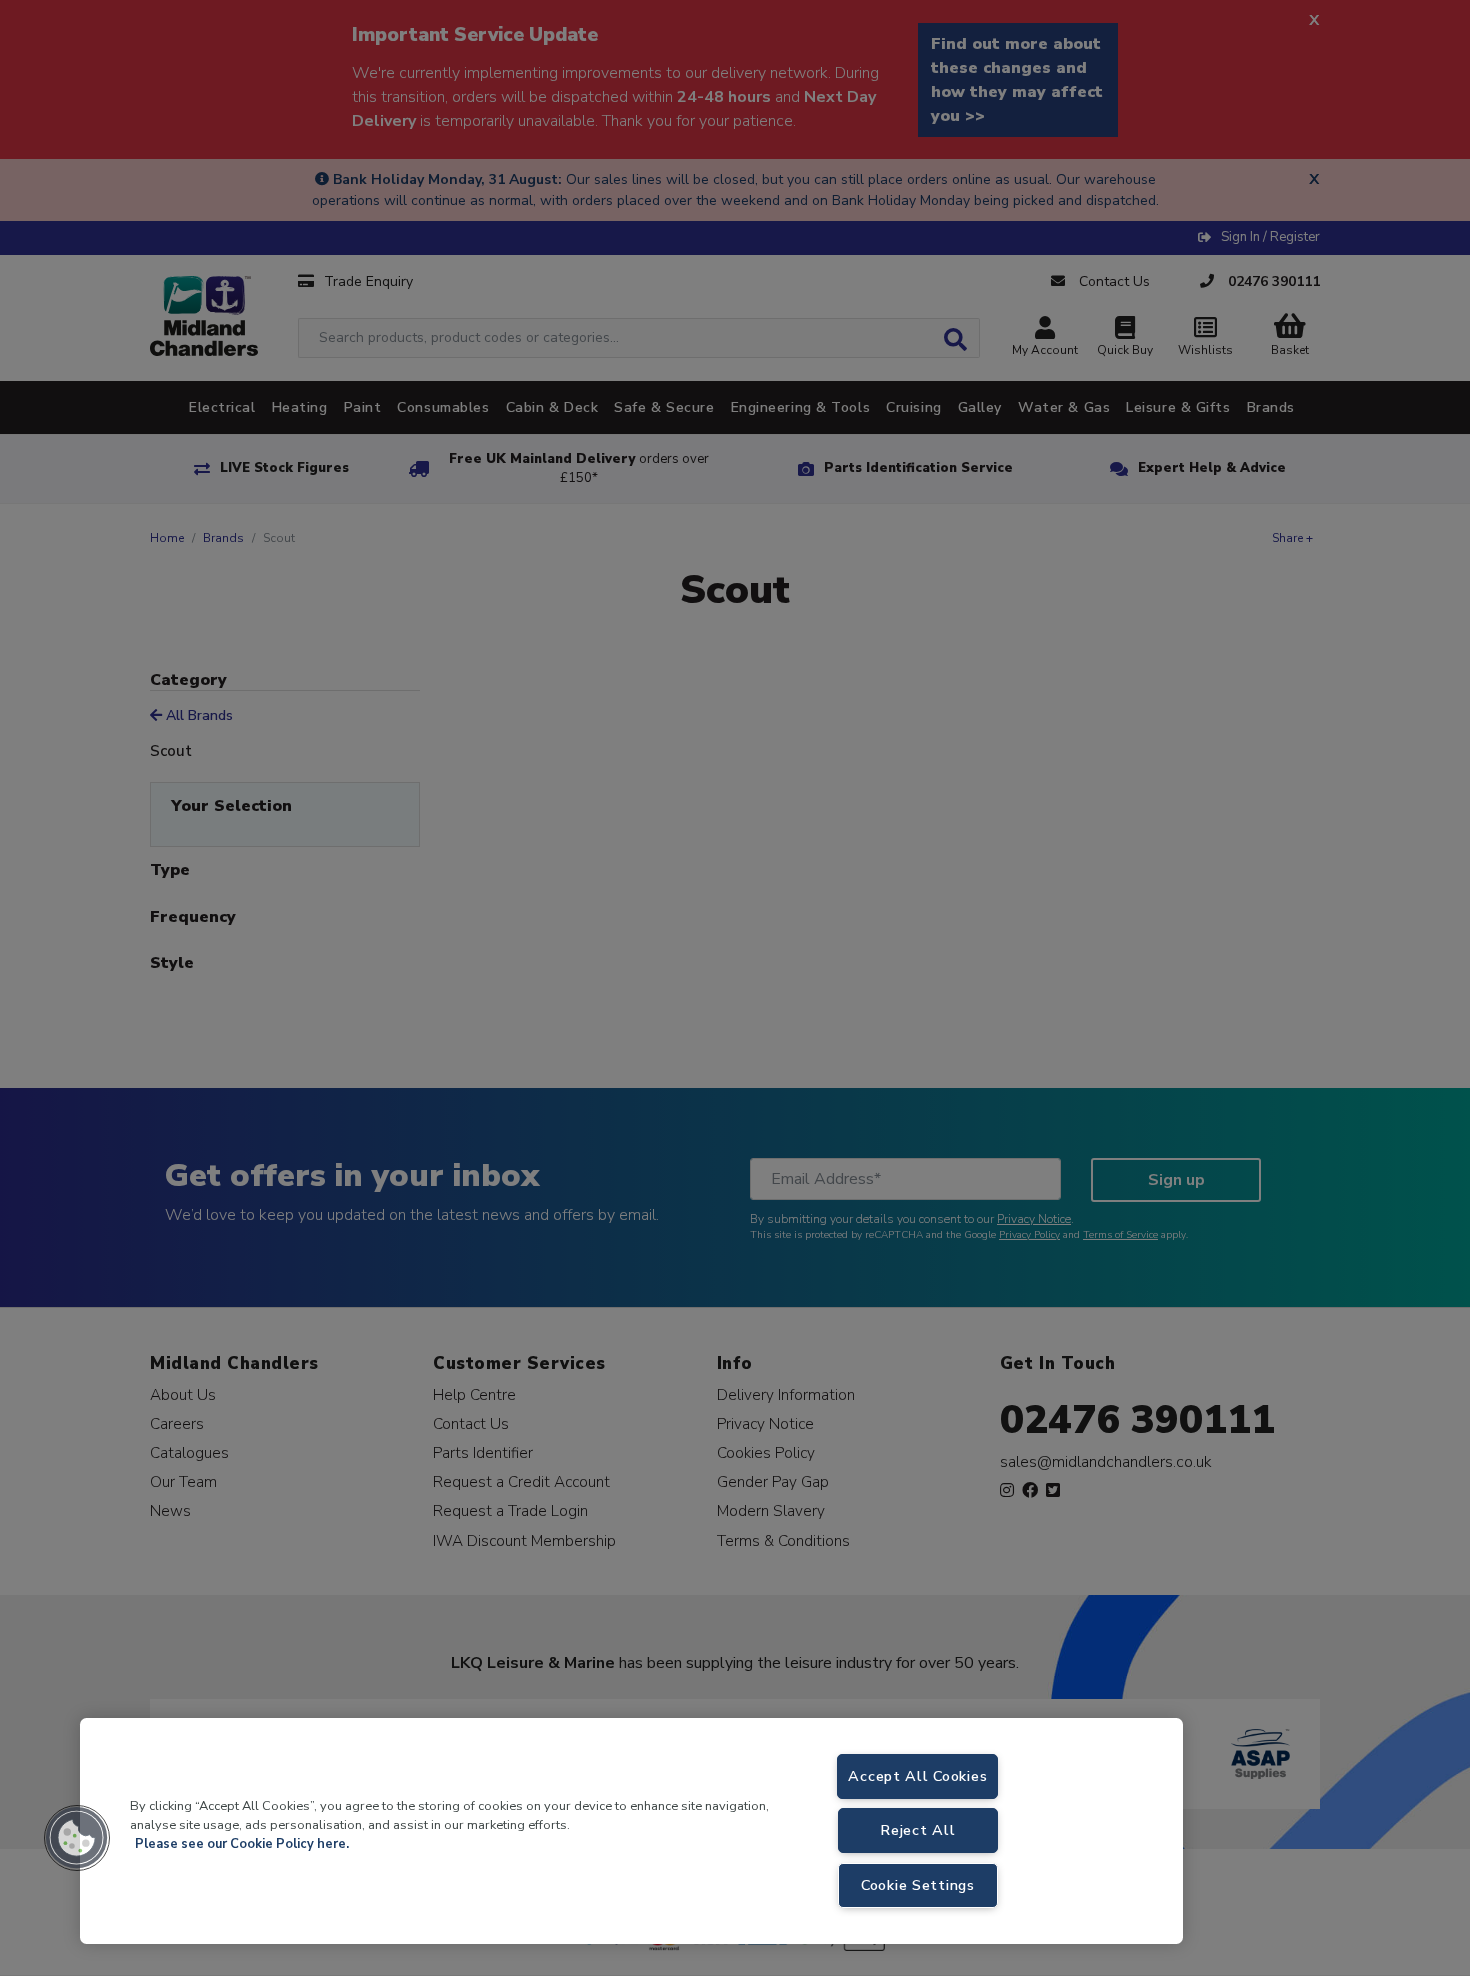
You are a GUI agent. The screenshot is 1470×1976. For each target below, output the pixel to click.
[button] (77, 1838)
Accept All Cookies (917, 1776)
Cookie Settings (918, 1885)
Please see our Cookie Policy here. (242, 1844)
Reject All (917, 1830)
